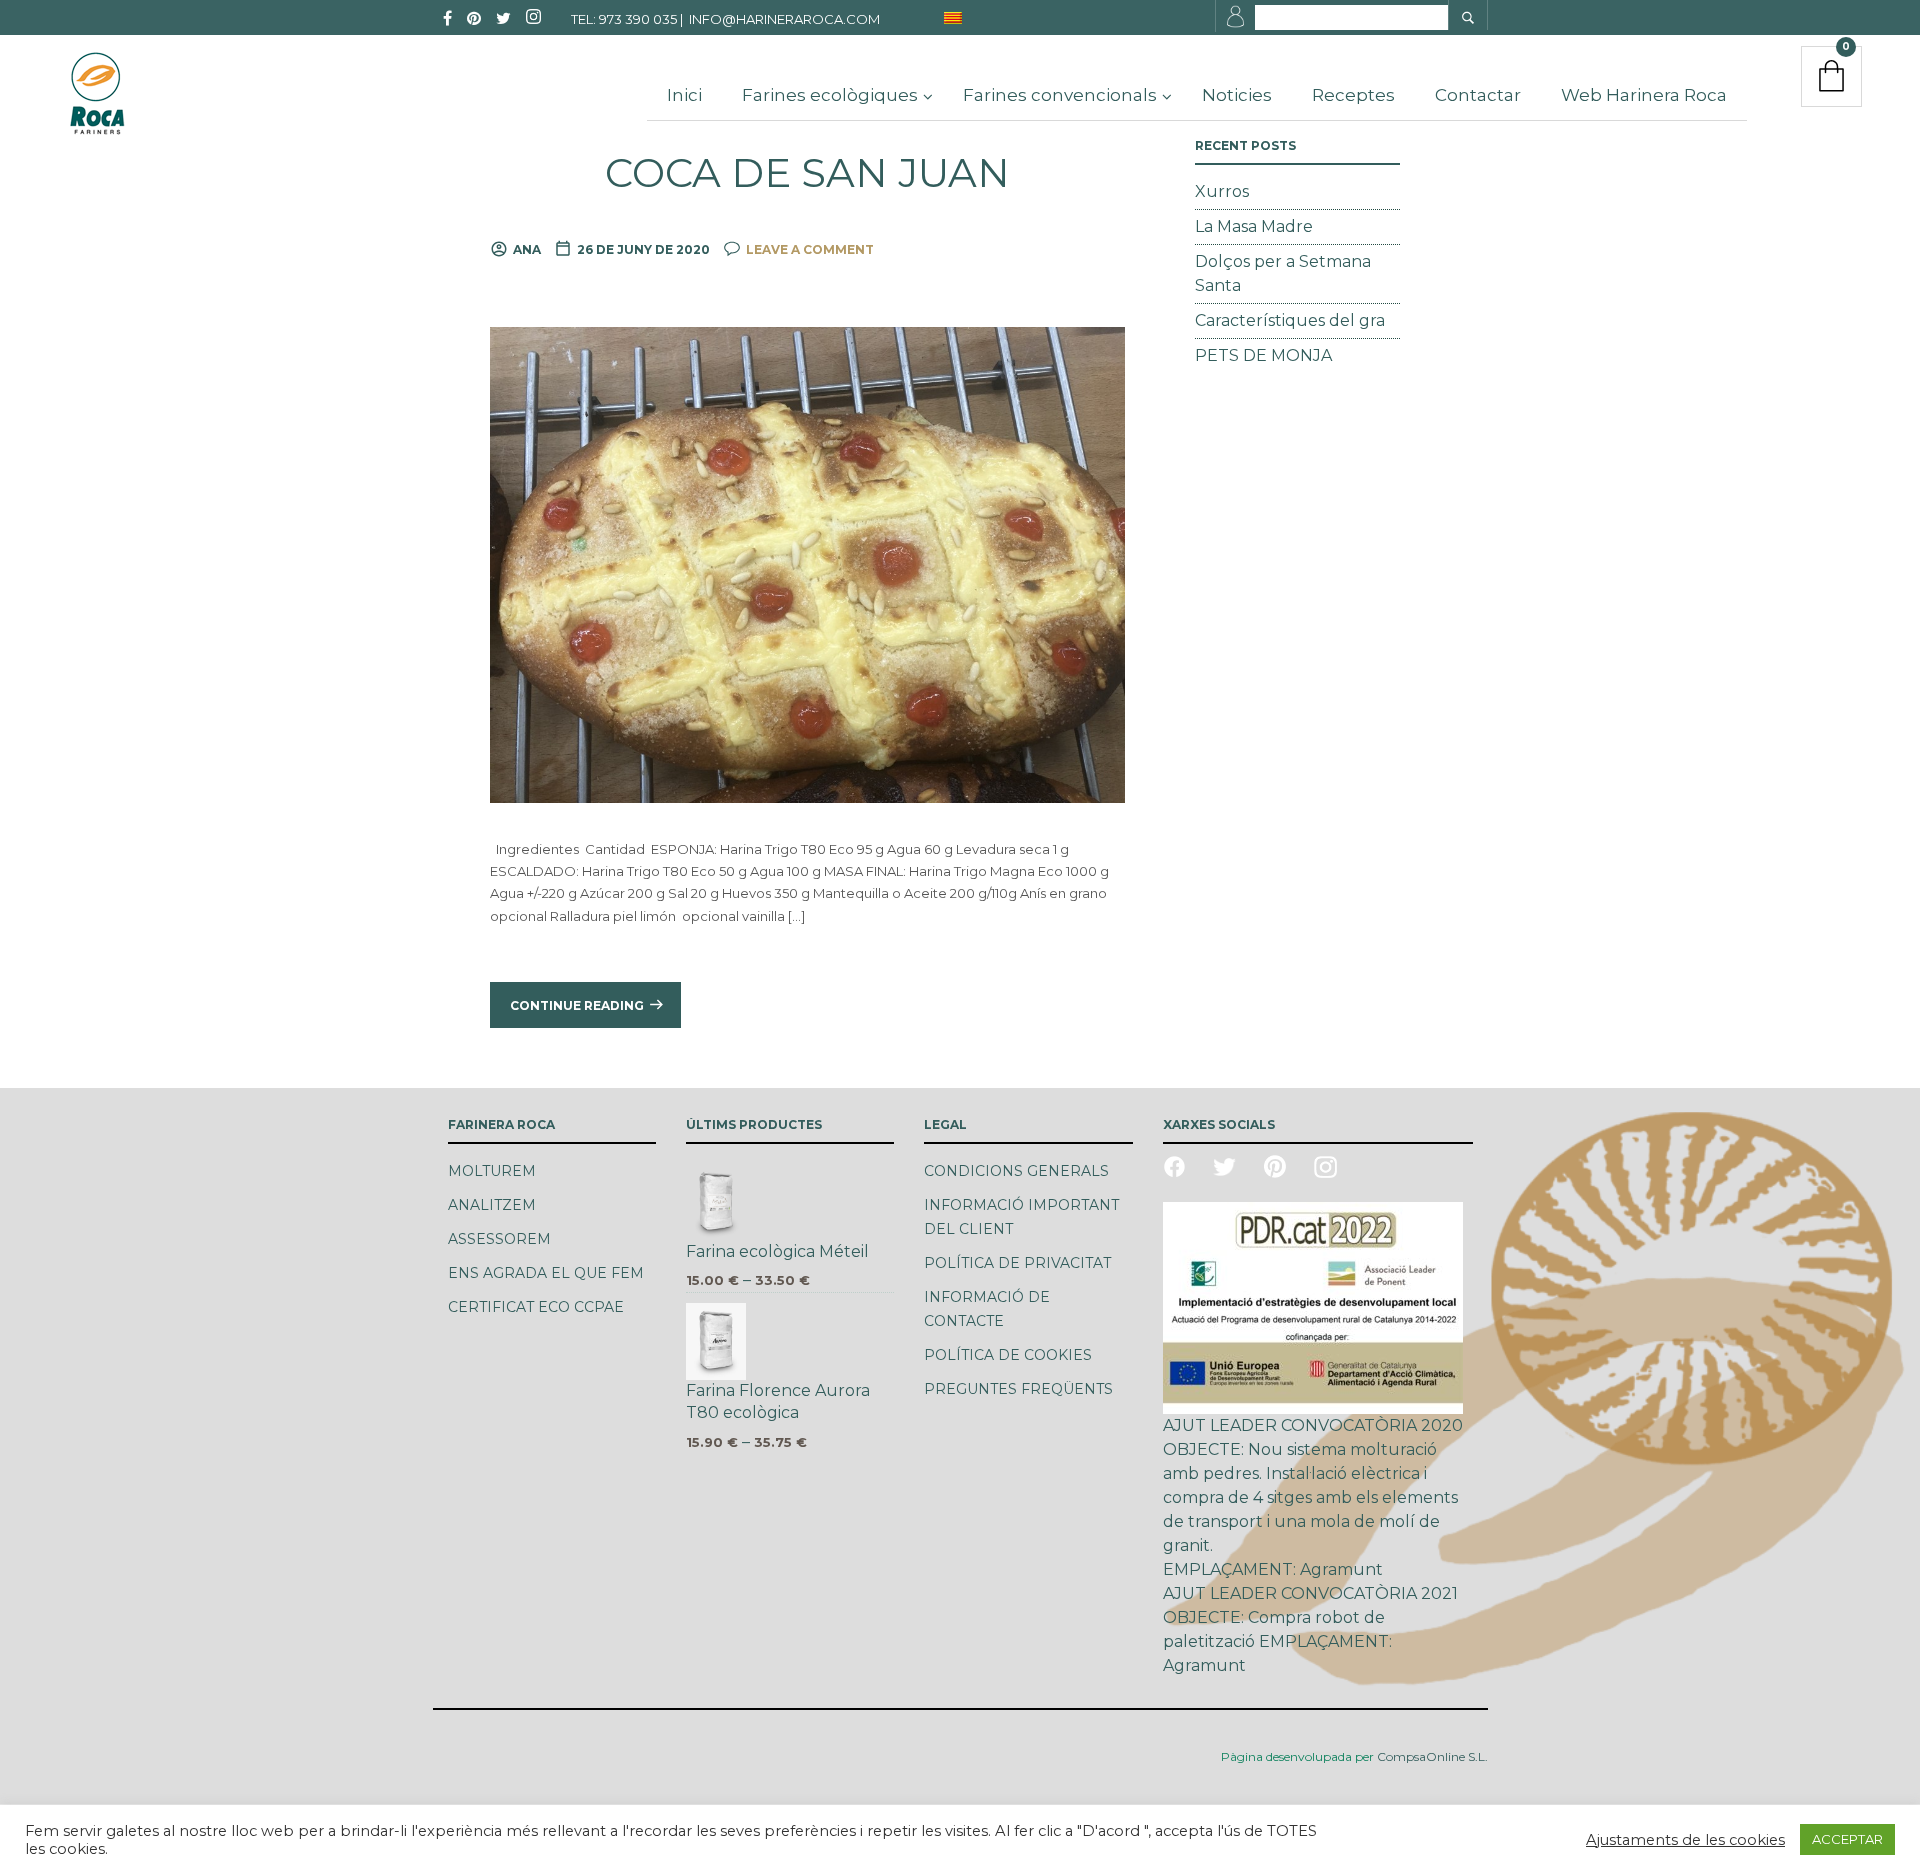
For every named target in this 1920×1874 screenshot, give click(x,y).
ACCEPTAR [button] (1847, 1839)
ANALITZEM (492, 1205)
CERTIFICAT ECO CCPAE (536, 1307)
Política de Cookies (1008, 1355)
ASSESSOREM (499, 1239)
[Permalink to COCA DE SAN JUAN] (807, 564)
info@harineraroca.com (784, 19)
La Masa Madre (1254, 226)
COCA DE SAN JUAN (807, 173)
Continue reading (577, 1005)
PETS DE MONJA (1263, 355)
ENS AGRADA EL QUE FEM (546, 1273)
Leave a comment (810, 249)
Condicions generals (1016, 1171)
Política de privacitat (1017, 1263)
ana (527, 249)
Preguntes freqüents (1018, 1389)
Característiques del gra (1290, 320)
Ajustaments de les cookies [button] (1685, 1840)
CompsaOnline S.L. (1431, 1756)
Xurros (1222, 191)
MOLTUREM (492, 1171)
